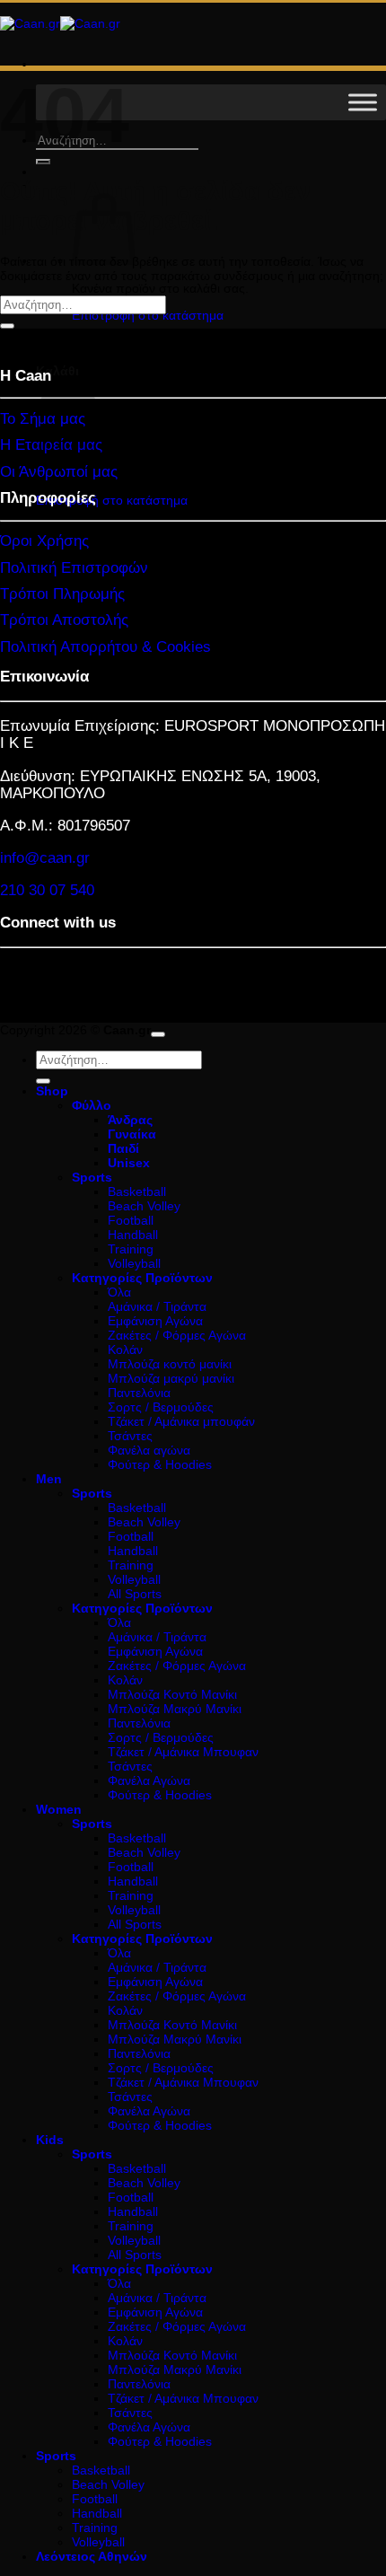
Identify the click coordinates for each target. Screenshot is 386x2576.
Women (59, 1809)
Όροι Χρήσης (44, 541)
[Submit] (43, 162)
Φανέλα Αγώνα (149, 1780)
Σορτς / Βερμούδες (161, 1407)
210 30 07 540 (47, 890)
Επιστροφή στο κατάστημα (148, 315)
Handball (133, 1235)
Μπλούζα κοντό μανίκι (170, 1364)
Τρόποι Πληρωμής (62, 594)
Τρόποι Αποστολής (64, 620)
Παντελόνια (139, 1393)
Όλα (119, 1292)
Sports (56, 2456)
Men (49, 1479)
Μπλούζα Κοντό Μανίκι (172, 1694)
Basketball (137, 1191)
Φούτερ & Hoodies (160, 1464)
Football (131, 1220)
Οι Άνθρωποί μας (59, 472)
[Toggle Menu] (363, 102)
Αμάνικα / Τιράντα (157, 1306)
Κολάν (125, 1350)
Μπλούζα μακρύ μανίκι (171, 1378)
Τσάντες (130, 1436)
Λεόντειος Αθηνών (92, 2556)
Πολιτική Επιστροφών (74, 568)
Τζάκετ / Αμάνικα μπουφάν (181, 1421)
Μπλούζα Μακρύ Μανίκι (175, 1709)
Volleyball (134, 1263)
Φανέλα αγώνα (149, 1450)
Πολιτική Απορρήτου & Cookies (105, 647)
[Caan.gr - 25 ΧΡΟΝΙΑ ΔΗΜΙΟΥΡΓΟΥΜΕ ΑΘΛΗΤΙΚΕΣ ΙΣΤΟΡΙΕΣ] (60, 23)
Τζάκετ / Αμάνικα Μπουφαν (183, 1752)
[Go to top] (158, 1034)
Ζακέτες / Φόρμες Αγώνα (177, 1335)
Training (131, 1249)
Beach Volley (144, 1206)
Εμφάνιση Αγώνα (155, 1321)
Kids (50, 2140)
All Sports (135, 1594)
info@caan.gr (45, 858)
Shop (52, 1091)
